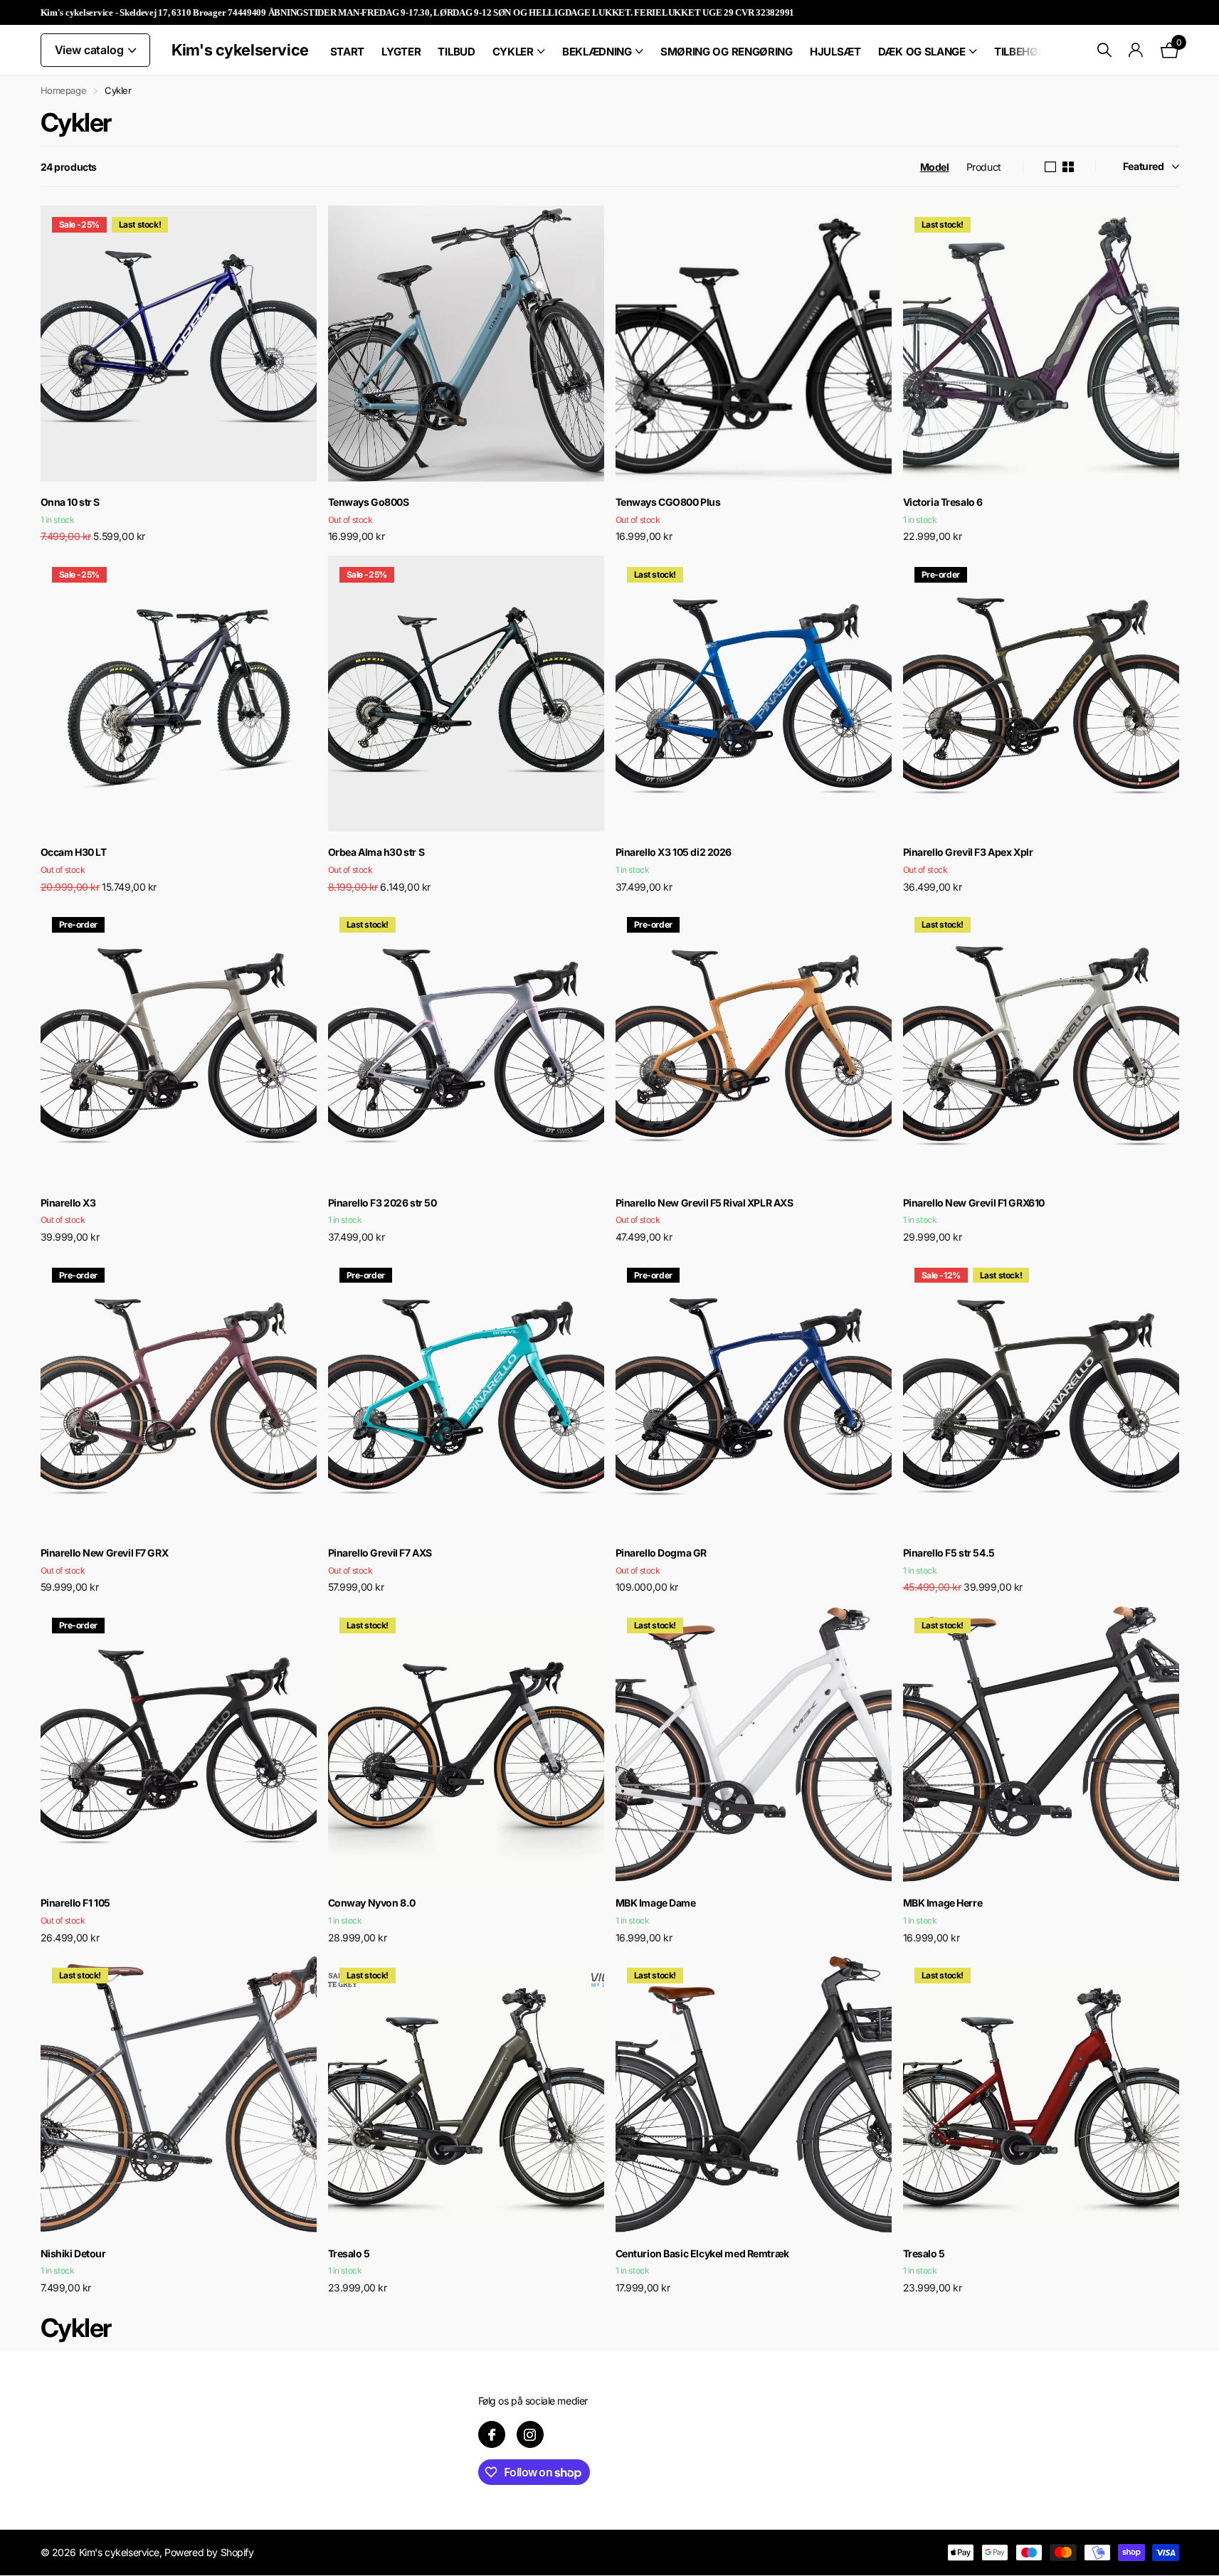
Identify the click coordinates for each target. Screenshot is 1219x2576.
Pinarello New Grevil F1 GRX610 (974, 1203)
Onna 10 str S (70, 502)
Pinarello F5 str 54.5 (949, 1553)
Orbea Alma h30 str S (376, 852)
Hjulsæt (835, 52)
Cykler (513, 52)
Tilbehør (1020, 52)
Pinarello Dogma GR (661, 1553)
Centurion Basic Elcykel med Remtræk (702, 2253)
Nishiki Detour (73, 2253)
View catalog (91, 50)
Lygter (401, 52)
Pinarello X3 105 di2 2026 (674, 852)
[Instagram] (530, 2434)
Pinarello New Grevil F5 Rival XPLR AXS (705, 1203)
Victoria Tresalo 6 (943, 502)
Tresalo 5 (349, 2253)
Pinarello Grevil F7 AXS (380, 1553)
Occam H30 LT (74, 852)
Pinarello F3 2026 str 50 (382, 1203)
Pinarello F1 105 (75, 1903)
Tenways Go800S (369, 502)
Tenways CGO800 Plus (668, 502)
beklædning (597, 52)
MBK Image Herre (943, 1903)
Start (348, 52)
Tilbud (456, 52)
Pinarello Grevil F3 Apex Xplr (968, 852)
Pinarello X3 (68, 1203)
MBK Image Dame (656, 1903)
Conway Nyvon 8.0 (372, 1903)
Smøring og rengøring (727, 52)
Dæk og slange (922, 52)
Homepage (64, 90)
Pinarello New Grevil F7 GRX (105, 1553)
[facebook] (492, 2434)
